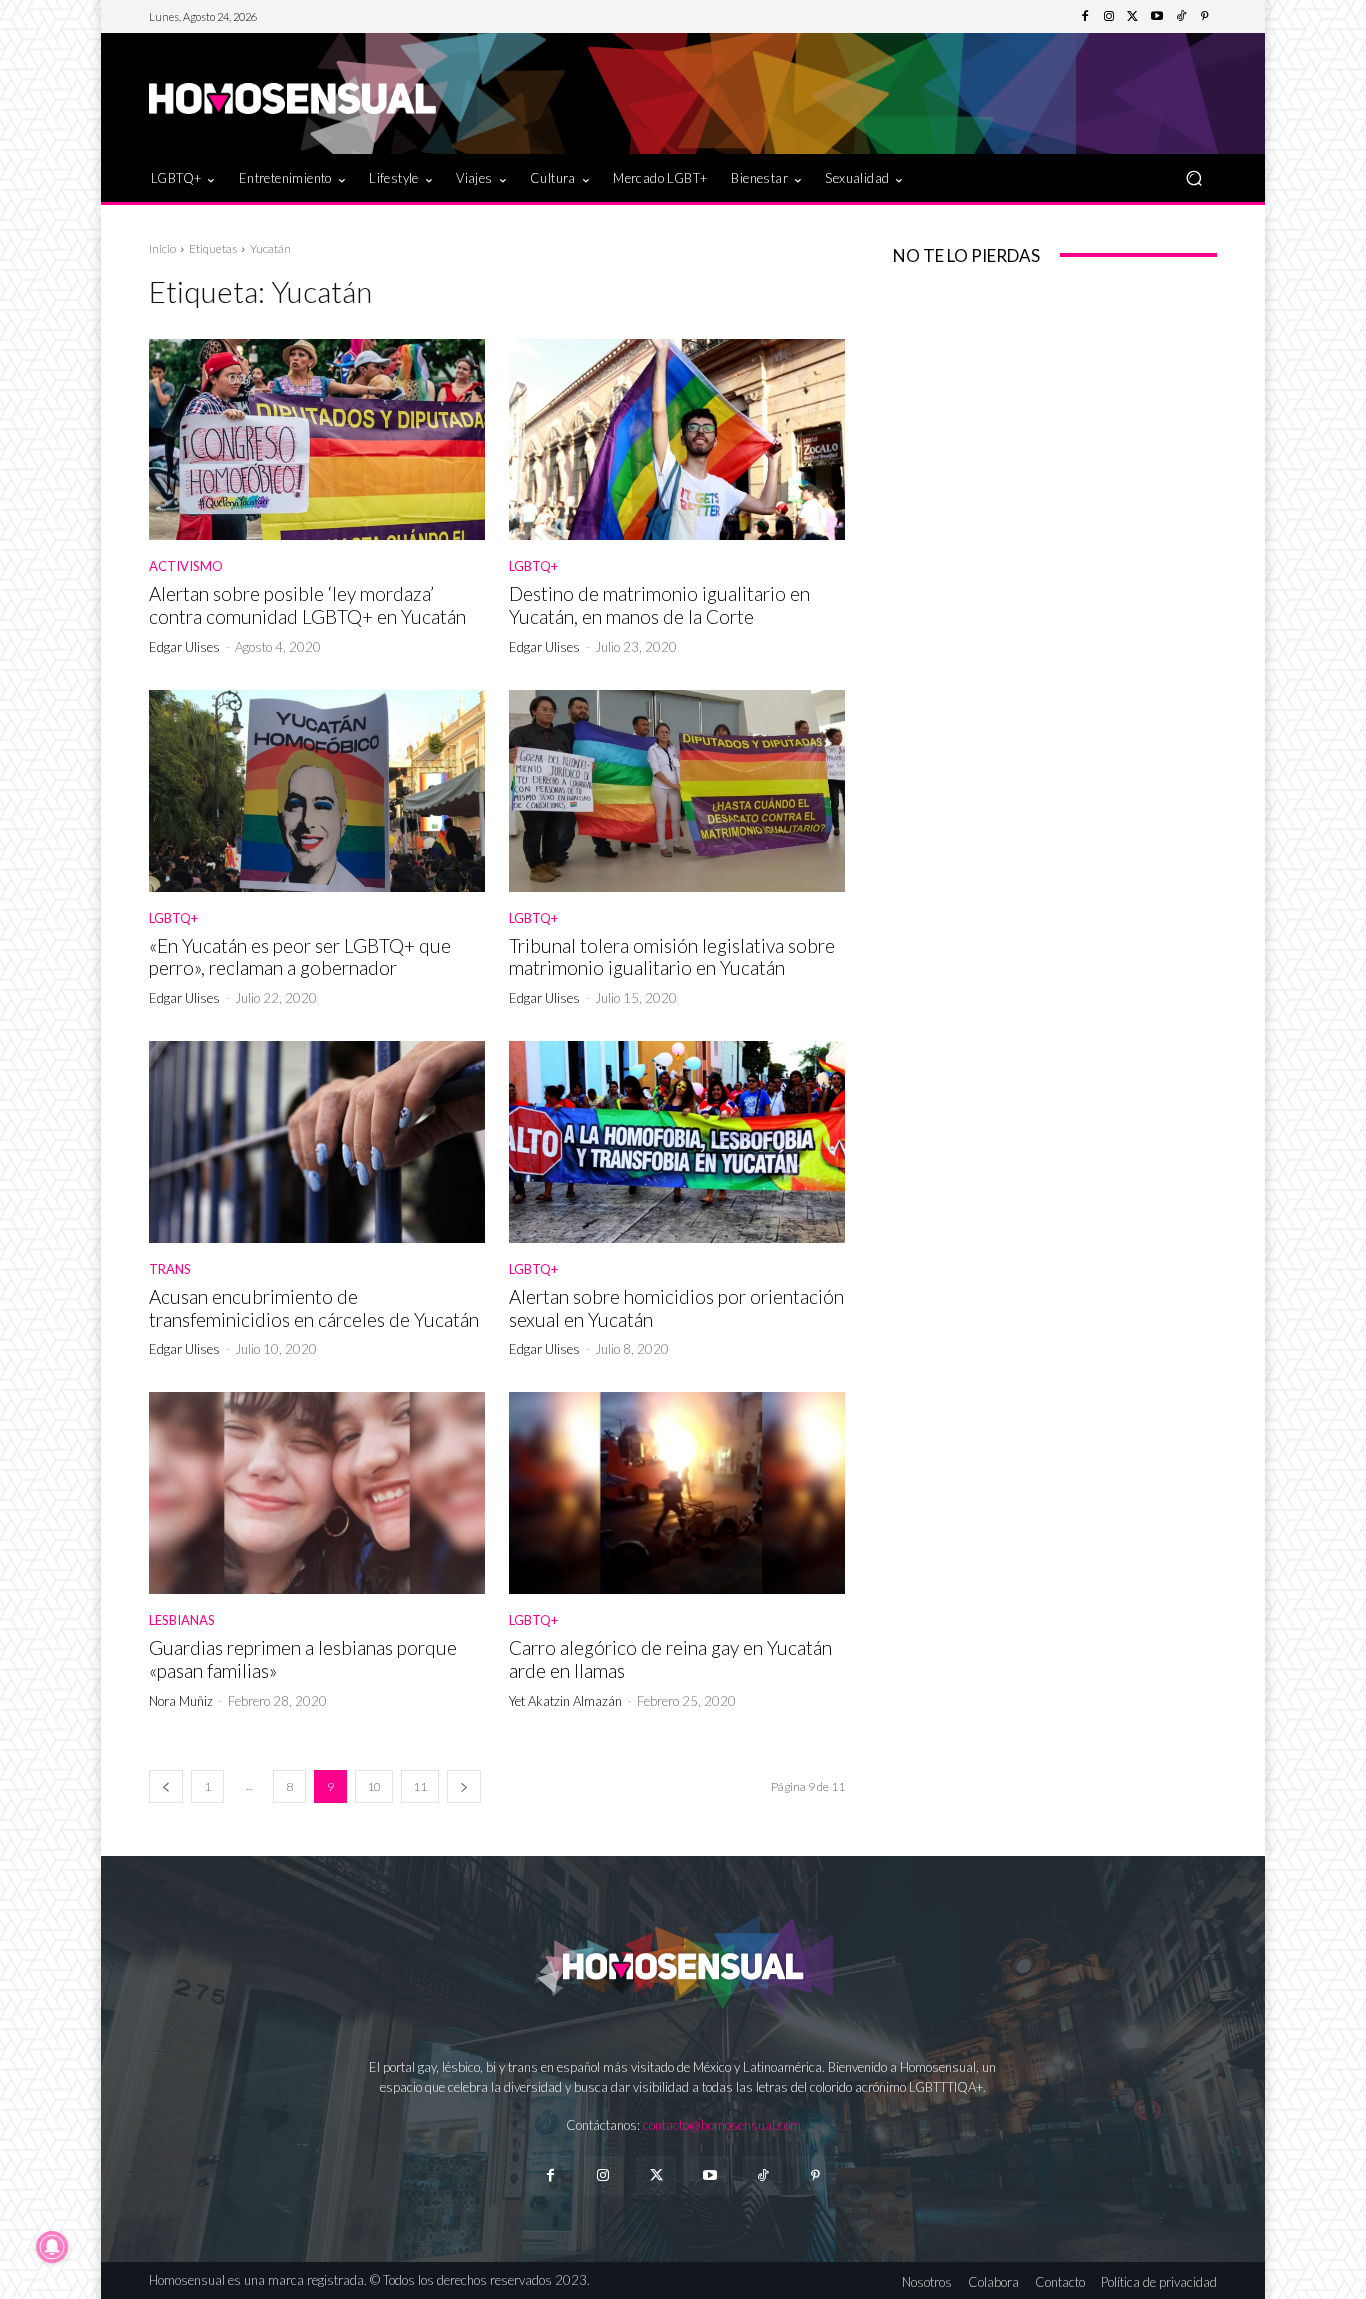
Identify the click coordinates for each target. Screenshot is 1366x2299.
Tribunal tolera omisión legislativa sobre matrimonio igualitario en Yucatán (672, 957)
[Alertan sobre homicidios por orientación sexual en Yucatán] (677, 1142)
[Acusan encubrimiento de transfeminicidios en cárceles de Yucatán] (317, 1142)
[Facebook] (1085, 17)
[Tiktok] (762, 2175)
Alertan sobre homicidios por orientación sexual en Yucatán (676, 1308)
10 (374, 1786)
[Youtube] (1157, 17)
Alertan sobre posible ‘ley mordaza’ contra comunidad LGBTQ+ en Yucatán (307, 605)
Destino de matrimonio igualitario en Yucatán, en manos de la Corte (659, 605)
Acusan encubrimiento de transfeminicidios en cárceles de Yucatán (314, 1308)
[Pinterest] (1205, 17)
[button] (1193, 177)
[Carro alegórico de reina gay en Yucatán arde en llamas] (677, 1493)
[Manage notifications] (52, 2247)
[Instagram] (1109, 17)
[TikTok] (1181, 17)
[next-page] (464, 1786)
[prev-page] (166, 1786)
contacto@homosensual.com (722, 2125)
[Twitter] (1133, 17)
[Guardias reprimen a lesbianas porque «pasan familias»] (317, 1493)
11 (420, 1786)
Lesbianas (182, 1620)
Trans (170, 1269)
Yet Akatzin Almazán (565, 1701)
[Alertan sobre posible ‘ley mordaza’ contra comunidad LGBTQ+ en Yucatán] (317, 440)
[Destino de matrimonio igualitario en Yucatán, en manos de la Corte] (677, 440)
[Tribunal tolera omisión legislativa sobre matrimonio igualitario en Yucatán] (677, 791)
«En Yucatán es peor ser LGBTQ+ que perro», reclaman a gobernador (300, 957)
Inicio (162, 248)
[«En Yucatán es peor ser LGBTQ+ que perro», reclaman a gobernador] (317, 791)
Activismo (186, 566)
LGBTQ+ (533, 566)
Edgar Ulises (184, 647)
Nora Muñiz (181, 1701)
